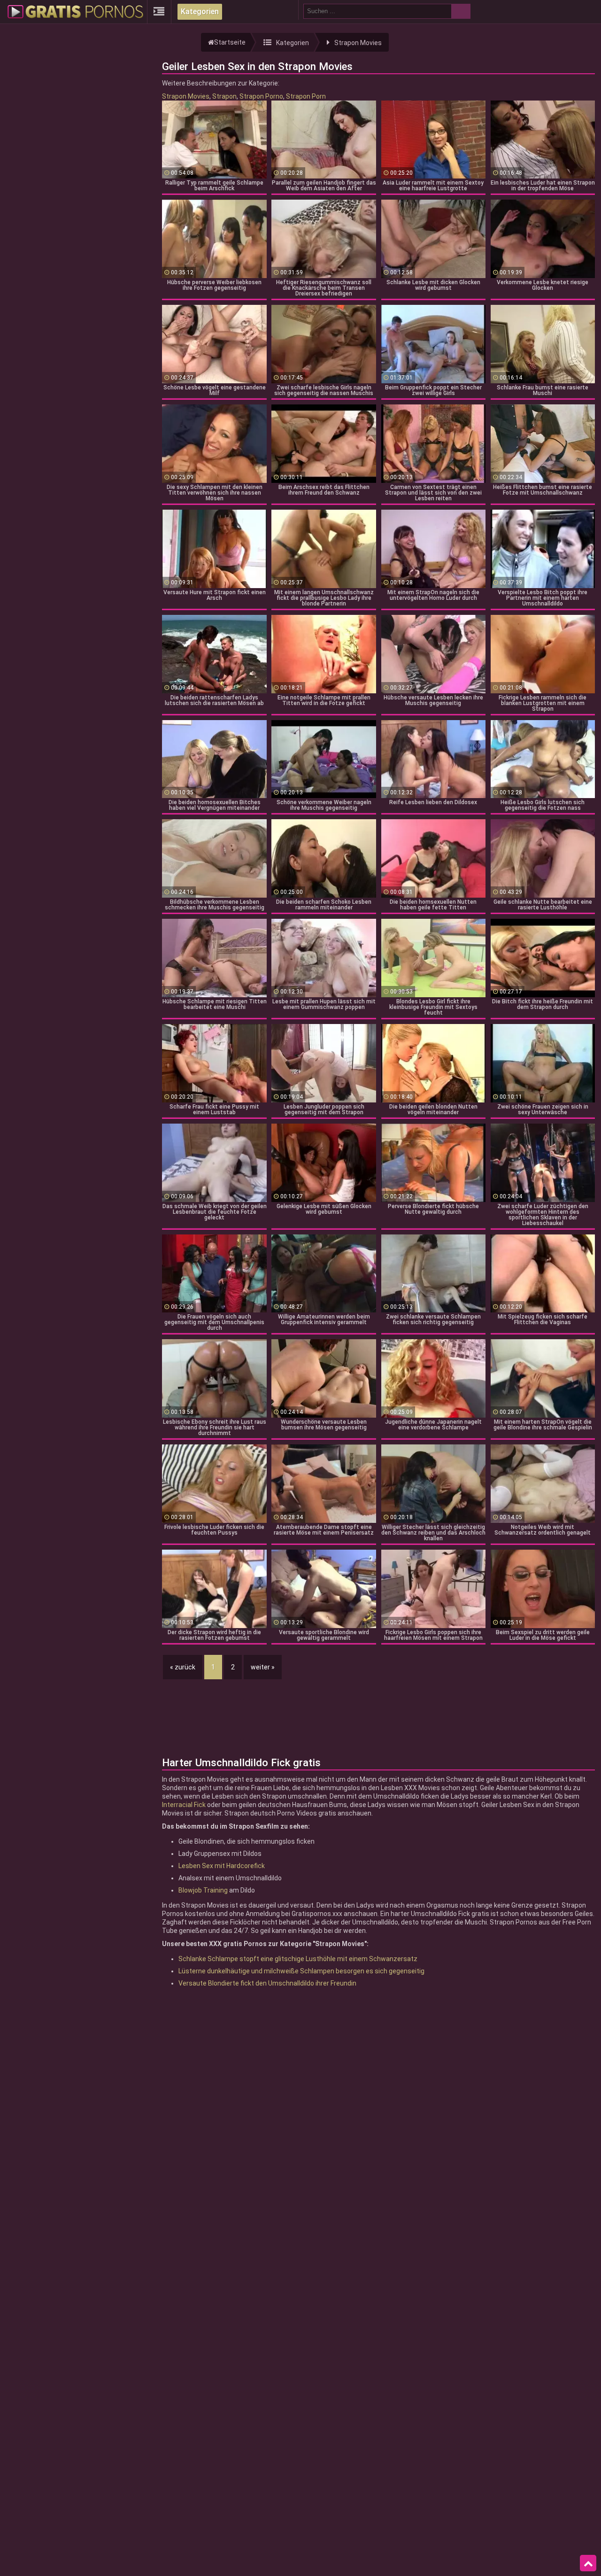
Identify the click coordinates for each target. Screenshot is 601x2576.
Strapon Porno (261, 96)
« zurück (183, 1667)
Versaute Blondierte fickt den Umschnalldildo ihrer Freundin (267, 1983)
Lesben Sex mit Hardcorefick (222, 1866)
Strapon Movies (186, 96)
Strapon (224, 96)
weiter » (263, 1667)
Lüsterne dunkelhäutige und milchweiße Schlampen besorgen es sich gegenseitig (301, 1971)
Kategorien (200, 12)
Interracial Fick (184, 1805)
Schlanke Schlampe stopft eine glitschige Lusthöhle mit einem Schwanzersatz (298, 1959)
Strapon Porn (306, 96)
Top (588, 2563)
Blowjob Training (203, 1890)
